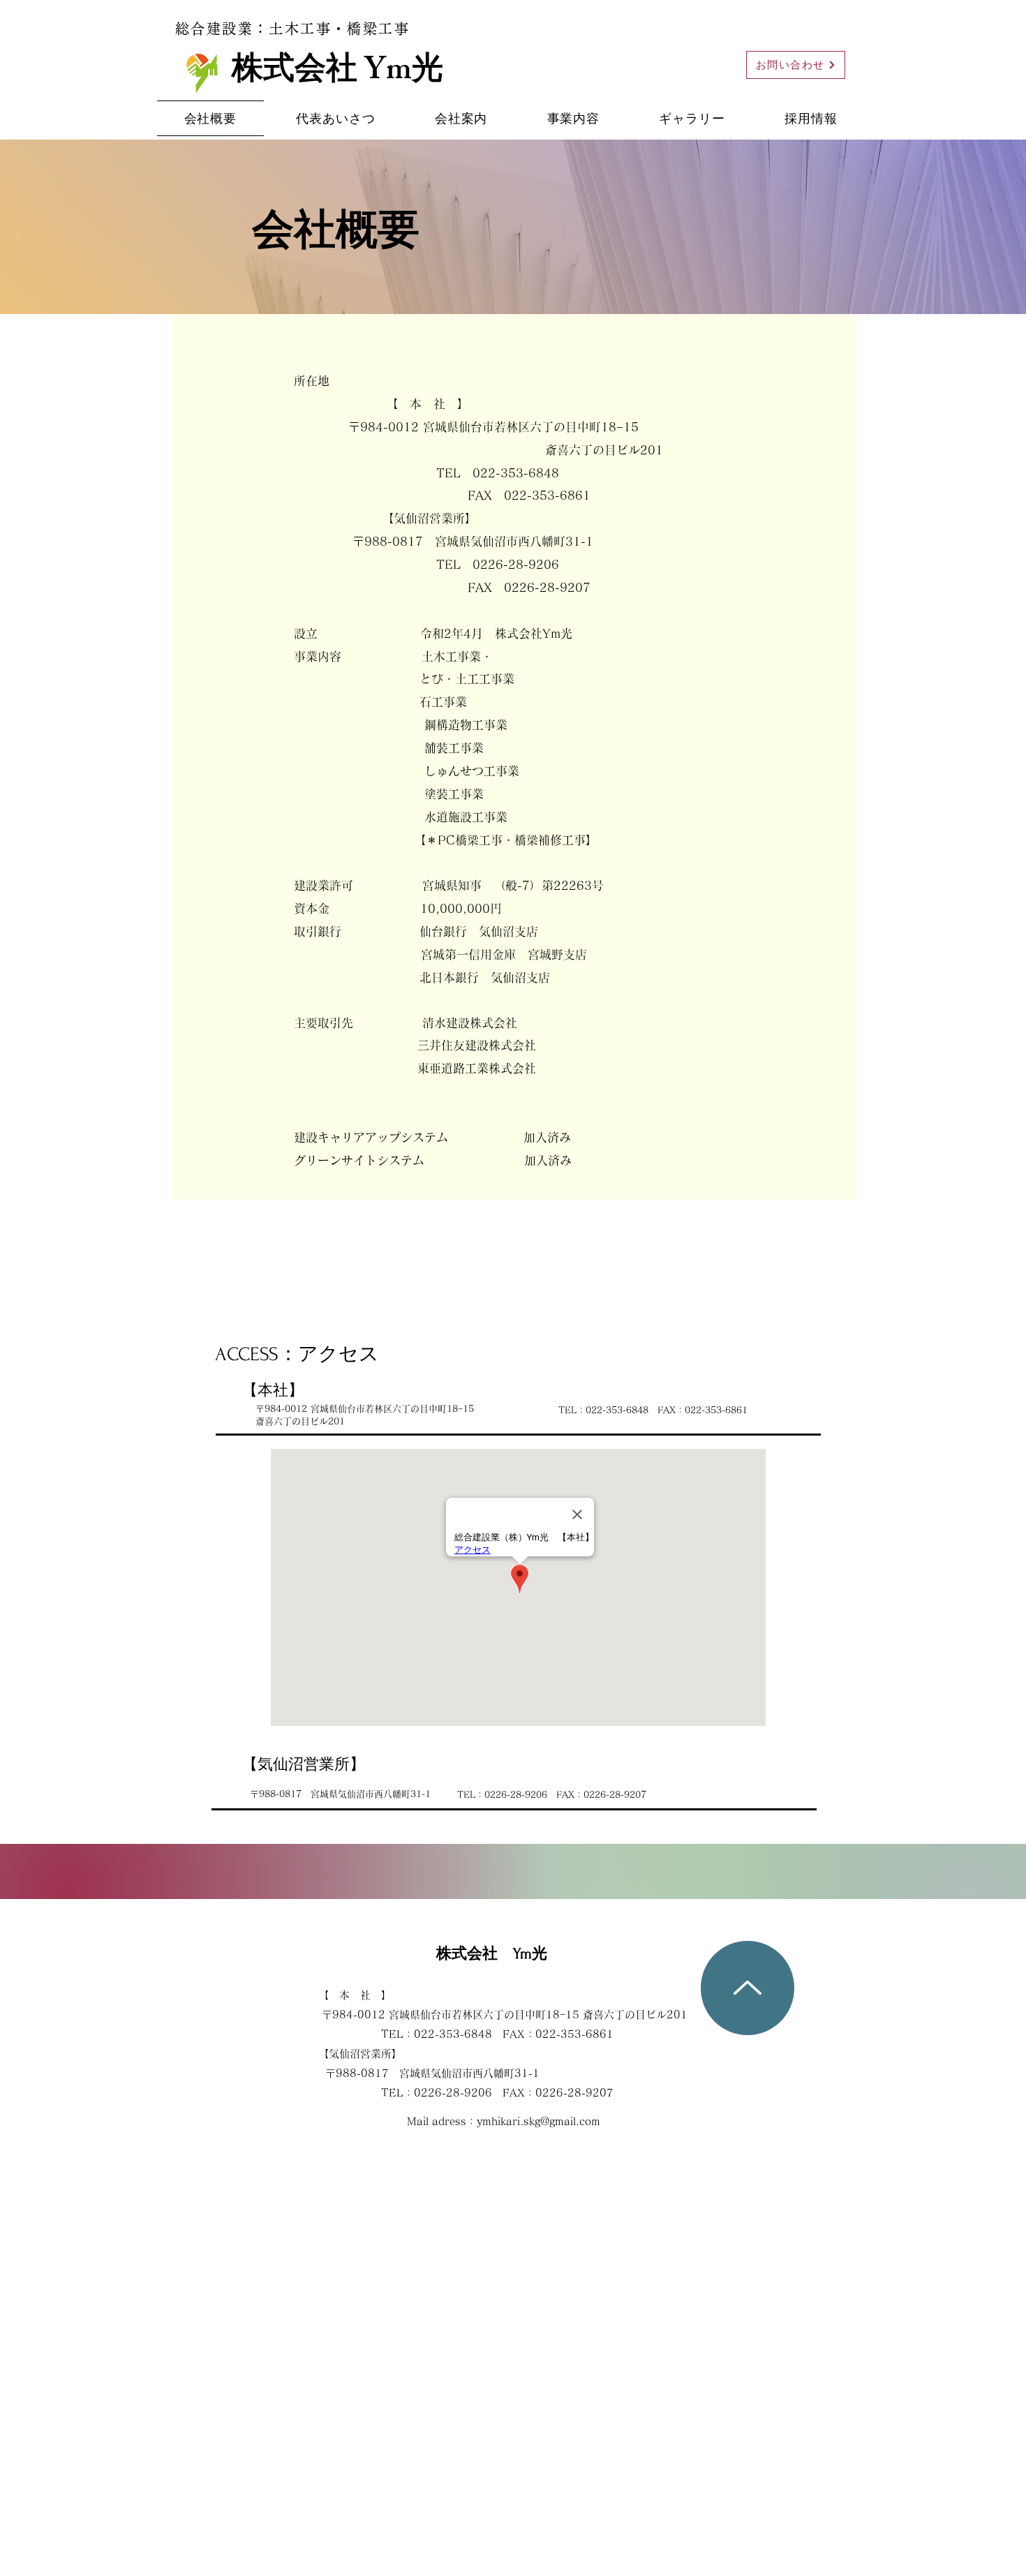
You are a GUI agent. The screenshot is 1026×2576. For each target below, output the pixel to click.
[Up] (748, 1988)
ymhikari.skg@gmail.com (538, 2121)
